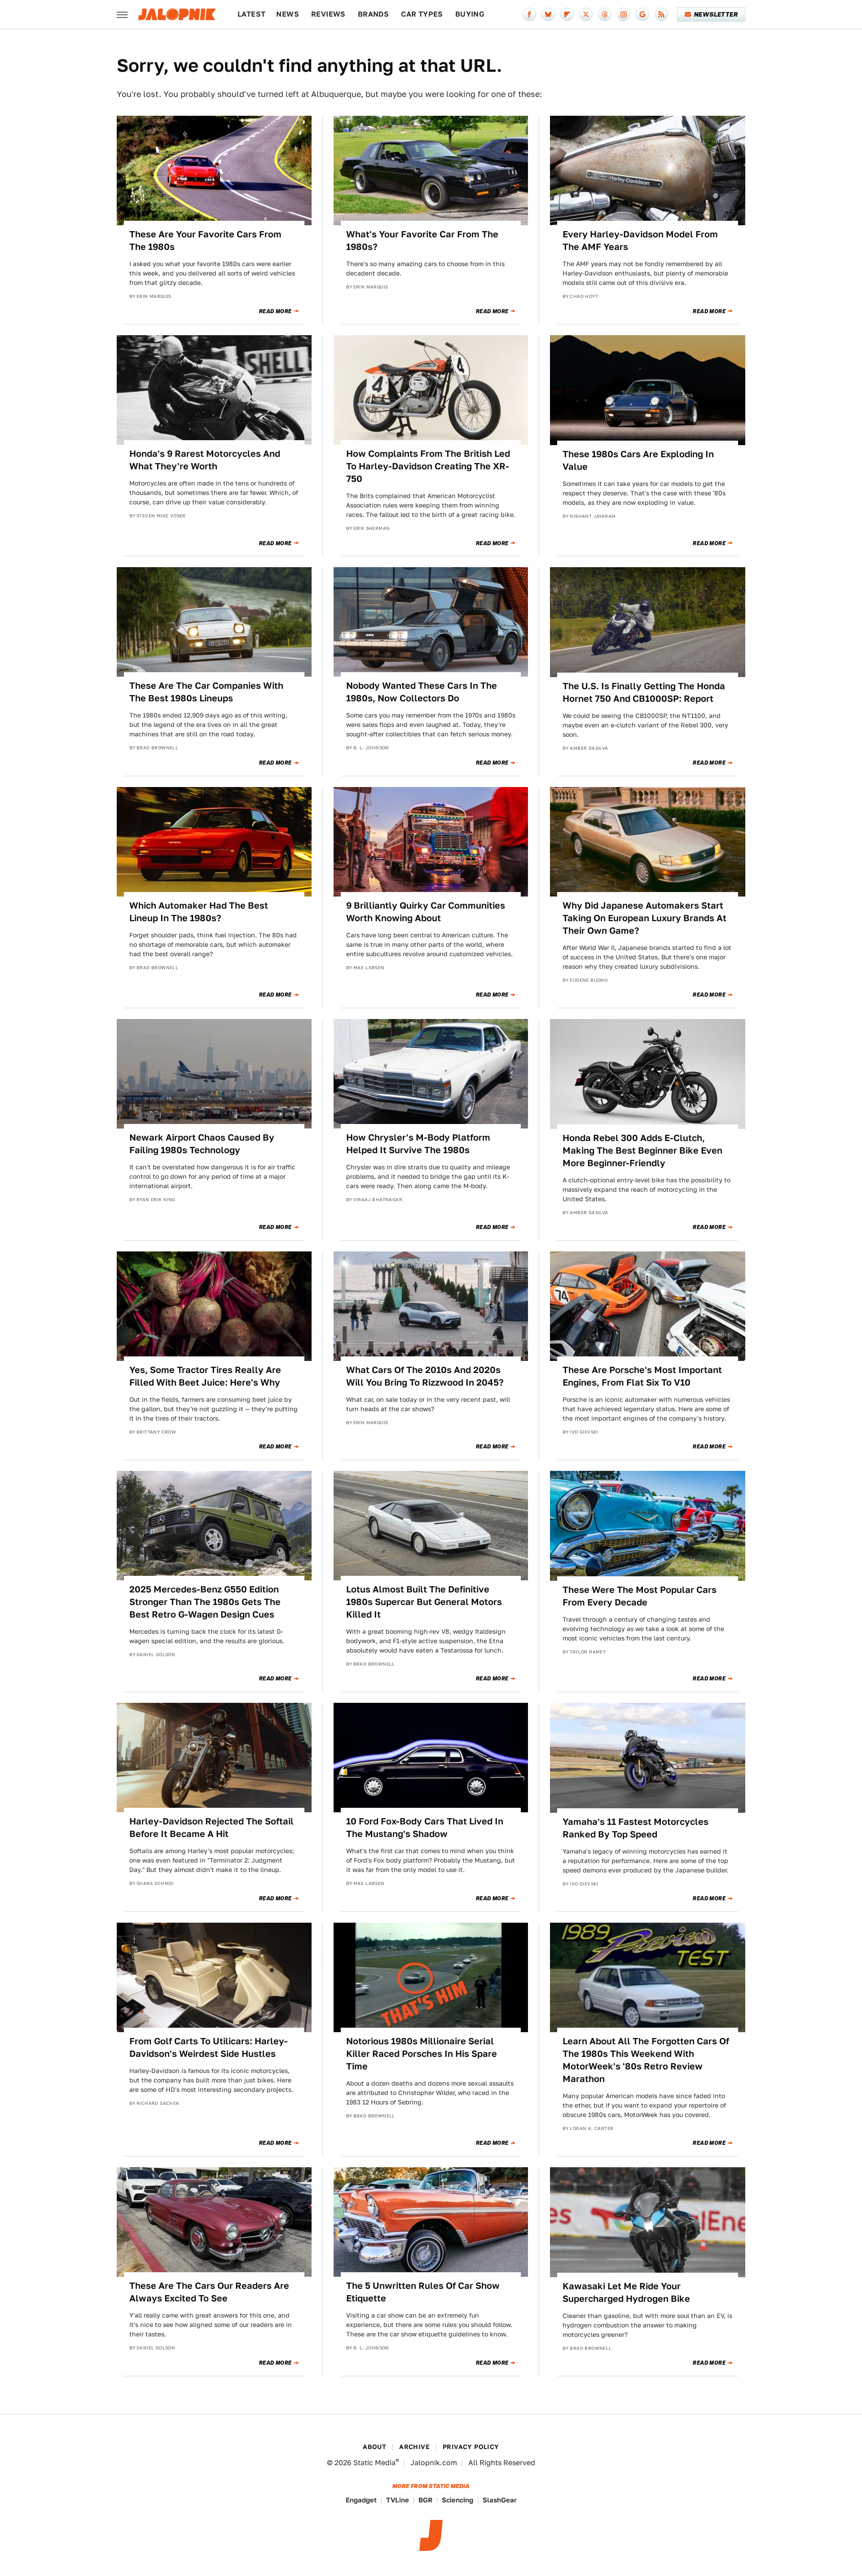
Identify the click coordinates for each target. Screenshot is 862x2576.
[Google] (642, 14)
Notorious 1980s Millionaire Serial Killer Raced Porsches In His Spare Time (422, 2054)
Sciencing (457, 2500)
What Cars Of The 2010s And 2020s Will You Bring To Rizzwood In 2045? (425, 1376)
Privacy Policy (471, 2447)
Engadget (361, 2500)
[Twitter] (586, 14)
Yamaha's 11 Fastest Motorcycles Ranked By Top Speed (636, 1828)
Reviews (328, 14)
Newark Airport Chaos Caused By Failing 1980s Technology (202, 1144)
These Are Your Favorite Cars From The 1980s (205, 241)
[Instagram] (624, 14)
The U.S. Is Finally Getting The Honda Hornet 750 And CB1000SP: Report (644, 692)
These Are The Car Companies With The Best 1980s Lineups (206, 692)
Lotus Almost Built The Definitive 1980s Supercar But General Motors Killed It (424, 1602)
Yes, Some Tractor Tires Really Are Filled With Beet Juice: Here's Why (205, 1376)
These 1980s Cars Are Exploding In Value (638, 460)
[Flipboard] (567, 14)
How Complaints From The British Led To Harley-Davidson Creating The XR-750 (428, 466)
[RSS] (661, 14)
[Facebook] (529, 14)
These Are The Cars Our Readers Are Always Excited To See (209, 2292)
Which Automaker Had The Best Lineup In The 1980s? (199, 912)
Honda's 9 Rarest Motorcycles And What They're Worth (205, 460)
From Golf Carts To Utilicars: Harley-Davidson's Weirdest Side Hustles (209, 2047)
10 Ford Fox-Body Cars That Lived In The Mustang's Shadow (425, 1828)
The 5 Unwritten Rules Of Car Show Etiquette (423, 2292)
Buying (470, 14)
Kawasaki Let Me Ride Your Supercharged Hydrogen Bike (626, 2292)
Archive (414, 2447)
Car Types (422, 14)
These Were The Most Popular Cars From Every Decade (640, 1596)
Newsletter (716, 14)
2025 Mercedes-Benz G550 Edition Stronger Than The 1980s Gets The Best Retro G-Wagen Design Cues (205, 1602)
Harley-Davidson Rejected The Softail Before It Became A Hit (211, 1828)
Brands (373, 14)
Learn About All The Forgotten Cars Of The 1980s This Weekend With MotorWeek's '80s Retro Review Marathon (646, 2060)
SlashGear (500, 2500)
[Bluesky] (548, 14)
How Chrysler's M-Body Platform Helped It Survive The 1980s (418, 1144)
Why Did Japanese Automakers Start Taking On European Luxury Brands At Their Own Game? (644, 918)
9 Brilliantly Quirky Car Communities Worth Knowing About (426, 912)
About (374, 2447)
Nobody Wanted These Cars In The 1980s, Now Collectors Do (422, 692)
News (288, 14)
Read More (275, 311)
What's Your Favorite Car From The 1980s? (422, 241)
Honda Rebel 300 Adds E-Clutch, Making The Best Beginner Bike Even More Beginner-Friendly (642, 1150)
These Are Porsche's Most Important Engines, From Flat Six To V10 (642, 1376)
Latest (251, 14)
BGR (425, 2500)
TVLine (398, 2500)
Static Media (374, 2463)
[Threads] (605, 14)
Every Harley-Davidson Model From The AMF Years (640, 241)
